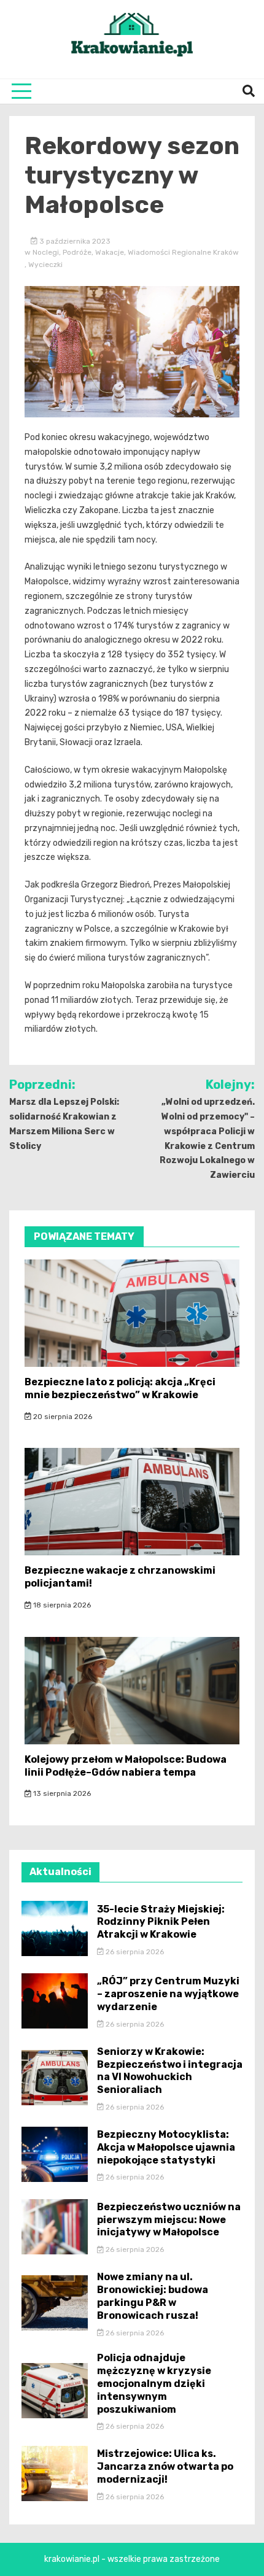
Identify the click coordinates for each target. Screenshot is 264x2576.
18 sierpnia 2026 (61, 1605)
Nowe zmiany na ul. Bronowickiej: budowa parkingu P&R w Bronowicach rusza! (153, 2296)
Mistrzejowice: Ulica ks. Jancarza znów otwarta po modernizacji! (165, 2466)
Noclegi (46, 252)
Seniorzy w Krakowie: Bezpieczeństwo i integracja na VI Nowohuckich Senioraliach (170, 2071)
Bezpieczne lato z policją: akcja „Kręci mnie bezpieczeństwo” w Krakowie (120, 1388)
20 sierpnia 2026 (62, 1417)
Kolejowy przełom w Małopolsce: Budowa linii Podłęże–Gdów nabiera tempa (126, 1766)
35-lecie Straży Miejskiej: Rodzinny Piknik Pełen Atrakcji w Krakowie (161, 1922)
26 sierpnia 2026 (134, 1952)
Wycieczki (45, 265)
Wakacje (110, 252)
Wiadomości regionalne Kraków (183, 252)
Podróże (77, 252)
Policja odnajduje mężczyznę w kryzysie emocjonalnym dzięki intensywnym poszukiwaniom (154, 2383)
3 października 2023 (74, 241)
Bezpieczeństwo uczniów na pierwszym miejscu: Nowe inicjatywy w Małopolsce (169, 2220)
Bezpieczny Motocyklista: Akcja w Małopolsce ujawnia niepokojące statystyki (166, 2147)
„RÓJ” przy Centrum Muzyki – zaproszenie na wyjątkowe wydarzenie (168, 1994)
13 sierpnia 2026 (61, 1793)
